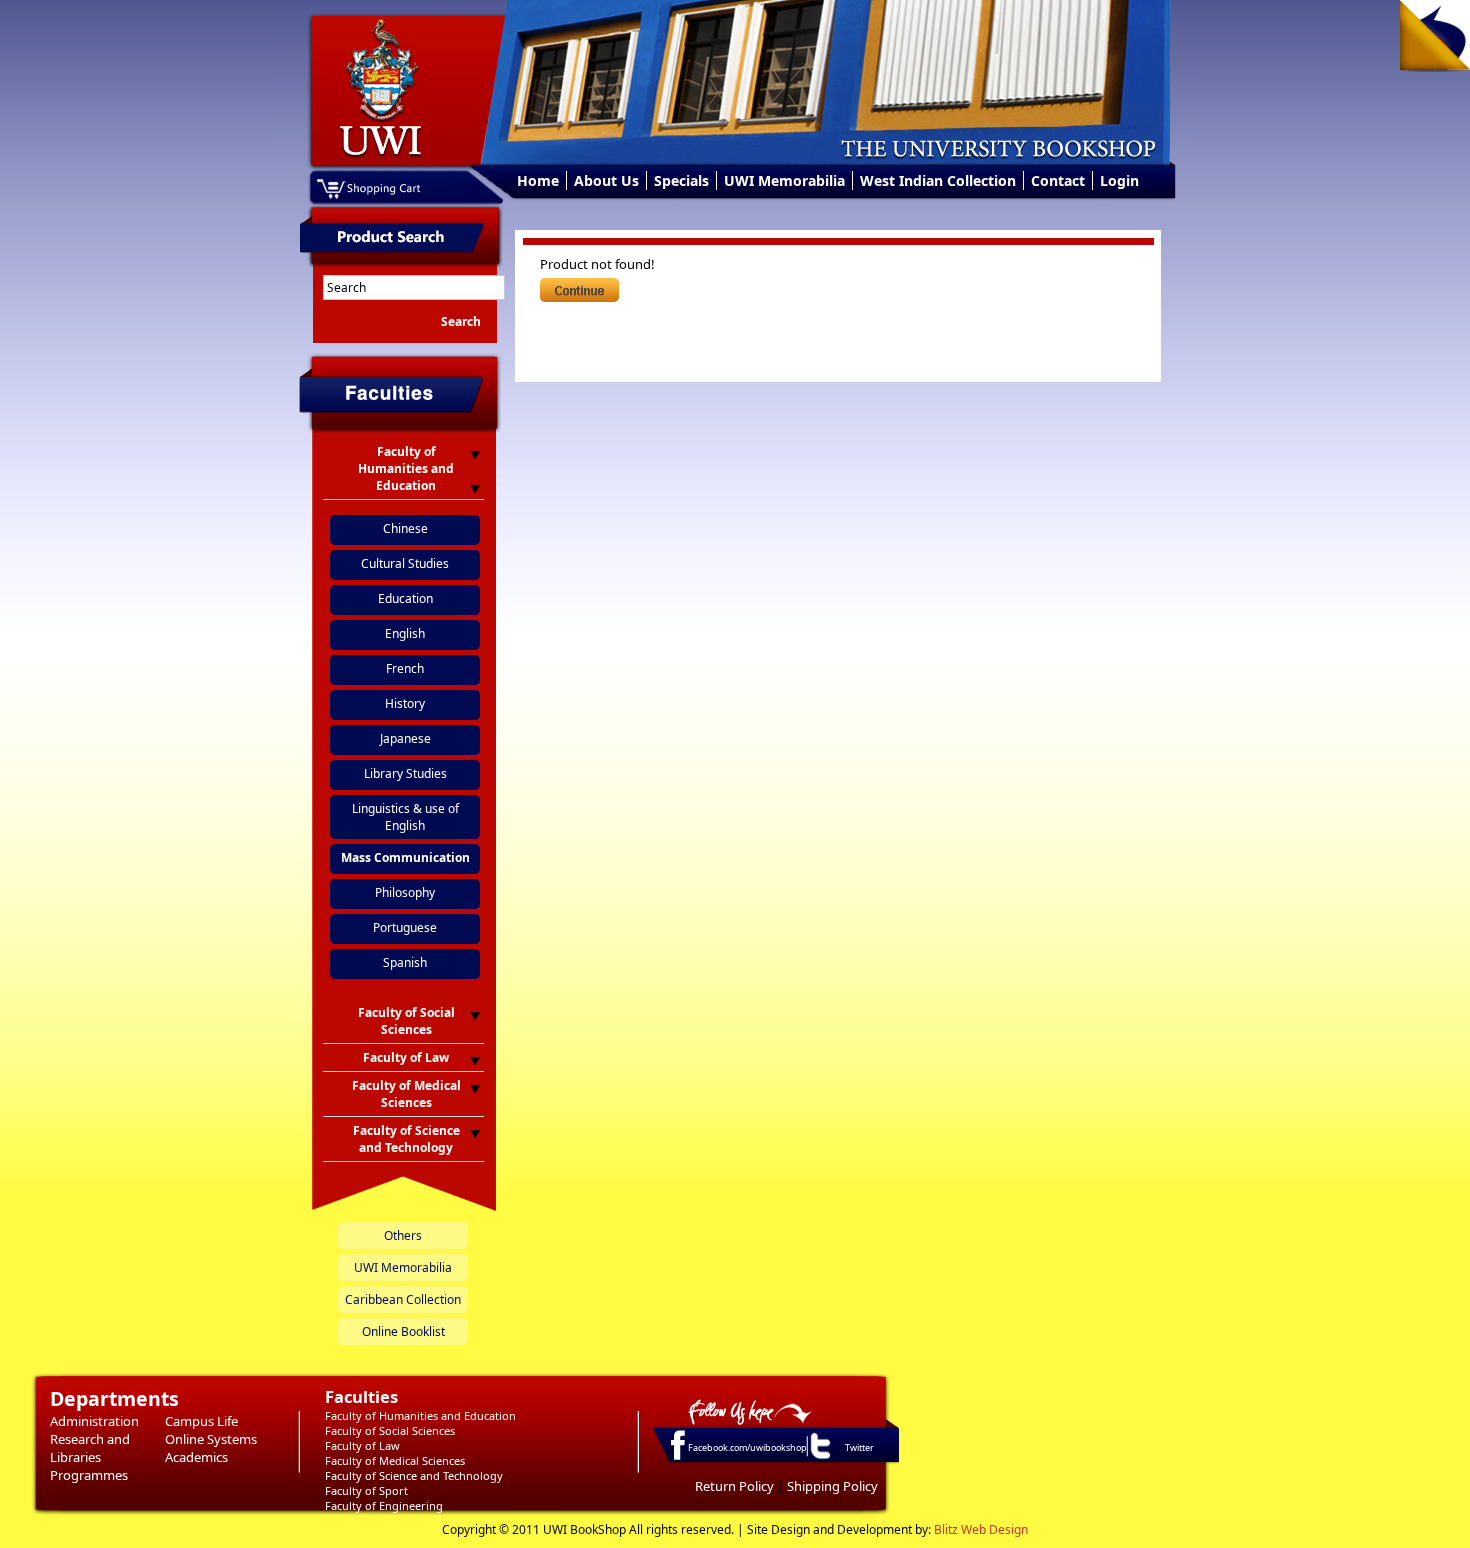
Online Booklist (403, 1331)
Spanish (405, 962)
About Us (606, 180)
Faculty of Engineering (384, 1505)
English (405, 633)
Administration (94, 1421)
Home (538, 180)
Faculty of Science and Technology (414, 1475)
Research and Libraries (90, 1448)
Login (1119, 180)
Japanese (405, 738)
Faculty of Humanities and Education (420, 1415)
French (405, 668)
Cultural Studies (405, 563)
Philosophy (405, 892)
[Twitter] (819, 1458)
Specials (681, 180)
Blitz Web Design (981, 1529)
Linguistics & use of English (405, 817)
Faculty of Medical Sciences (395, 1460)
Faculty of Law (362, 1445)
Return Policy (734, 1486)
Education (405, 598)
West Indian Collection (938, 180)
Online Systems (211, 1439)
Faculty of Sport (366, 1490)
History (405, 703)
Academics (196, 1457)
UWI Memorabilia (784, 180)
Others (403, 1235)
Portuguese (405, 927)
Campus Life (201, 1421)
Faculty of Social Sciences (390, 1430)
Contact (1058, 180)
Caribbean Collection (403, 1299)
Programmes (89, 1475)
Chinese (405, 528)
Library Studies (405, 773)
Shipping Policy (832, 1486)
